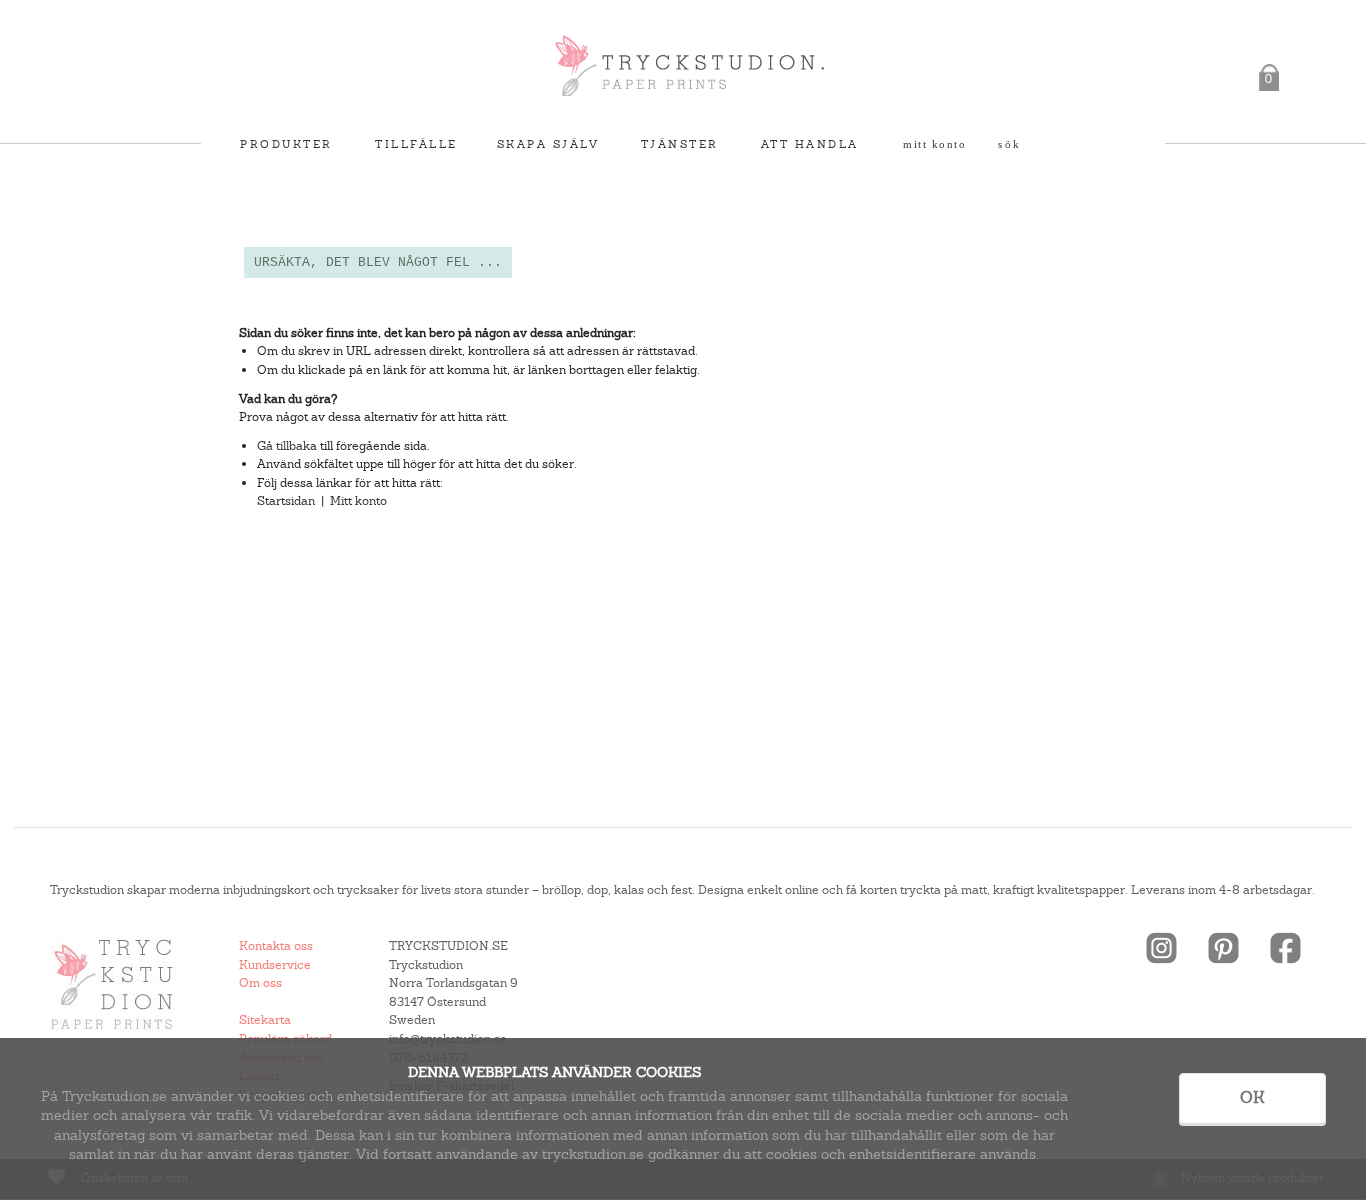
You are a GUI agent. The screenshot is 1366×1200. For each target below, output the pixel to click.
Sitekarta (265, 1020)
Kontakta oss (276, 946)
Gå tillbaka (287, 446)
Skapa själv (548, 144)
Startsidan (286, 501)
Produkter (286, 144)
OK (1252, 1097)
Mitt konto (934, 144)
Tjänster (680, 144)
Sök (1010, 144)
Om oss (260, 983)
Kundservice (275, 965)
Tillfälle (416, 144)
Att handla (810, 144)
